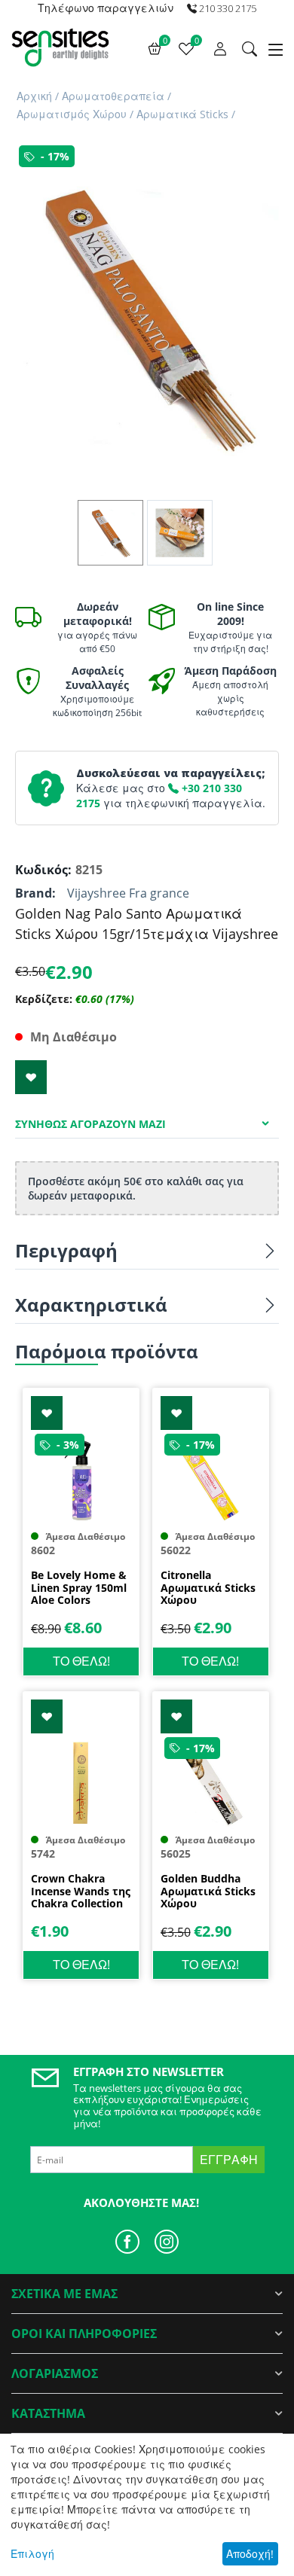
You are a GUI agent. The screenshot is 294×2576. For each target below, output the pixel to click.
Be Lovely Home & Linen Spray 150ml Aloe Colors (79, 1588)
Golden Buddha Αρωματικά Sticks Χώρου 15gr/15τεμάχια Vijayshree (208, 1892)
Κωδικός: (41, 870)
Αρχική (34, 96)
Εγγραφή (229, 2160)
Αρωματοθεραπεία (113, 96)
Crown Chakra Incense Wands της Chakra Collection (81, 1892)
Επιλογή (32, 2554)
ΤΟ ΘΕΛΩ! (81, 1661)
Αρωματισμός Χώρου (72, 114)
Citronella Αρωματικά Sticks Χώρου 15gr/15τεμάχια (208, 1588)
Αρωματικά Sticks (182, 114)
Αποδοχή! (250, 2554)
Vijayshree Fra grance (128, 893)
